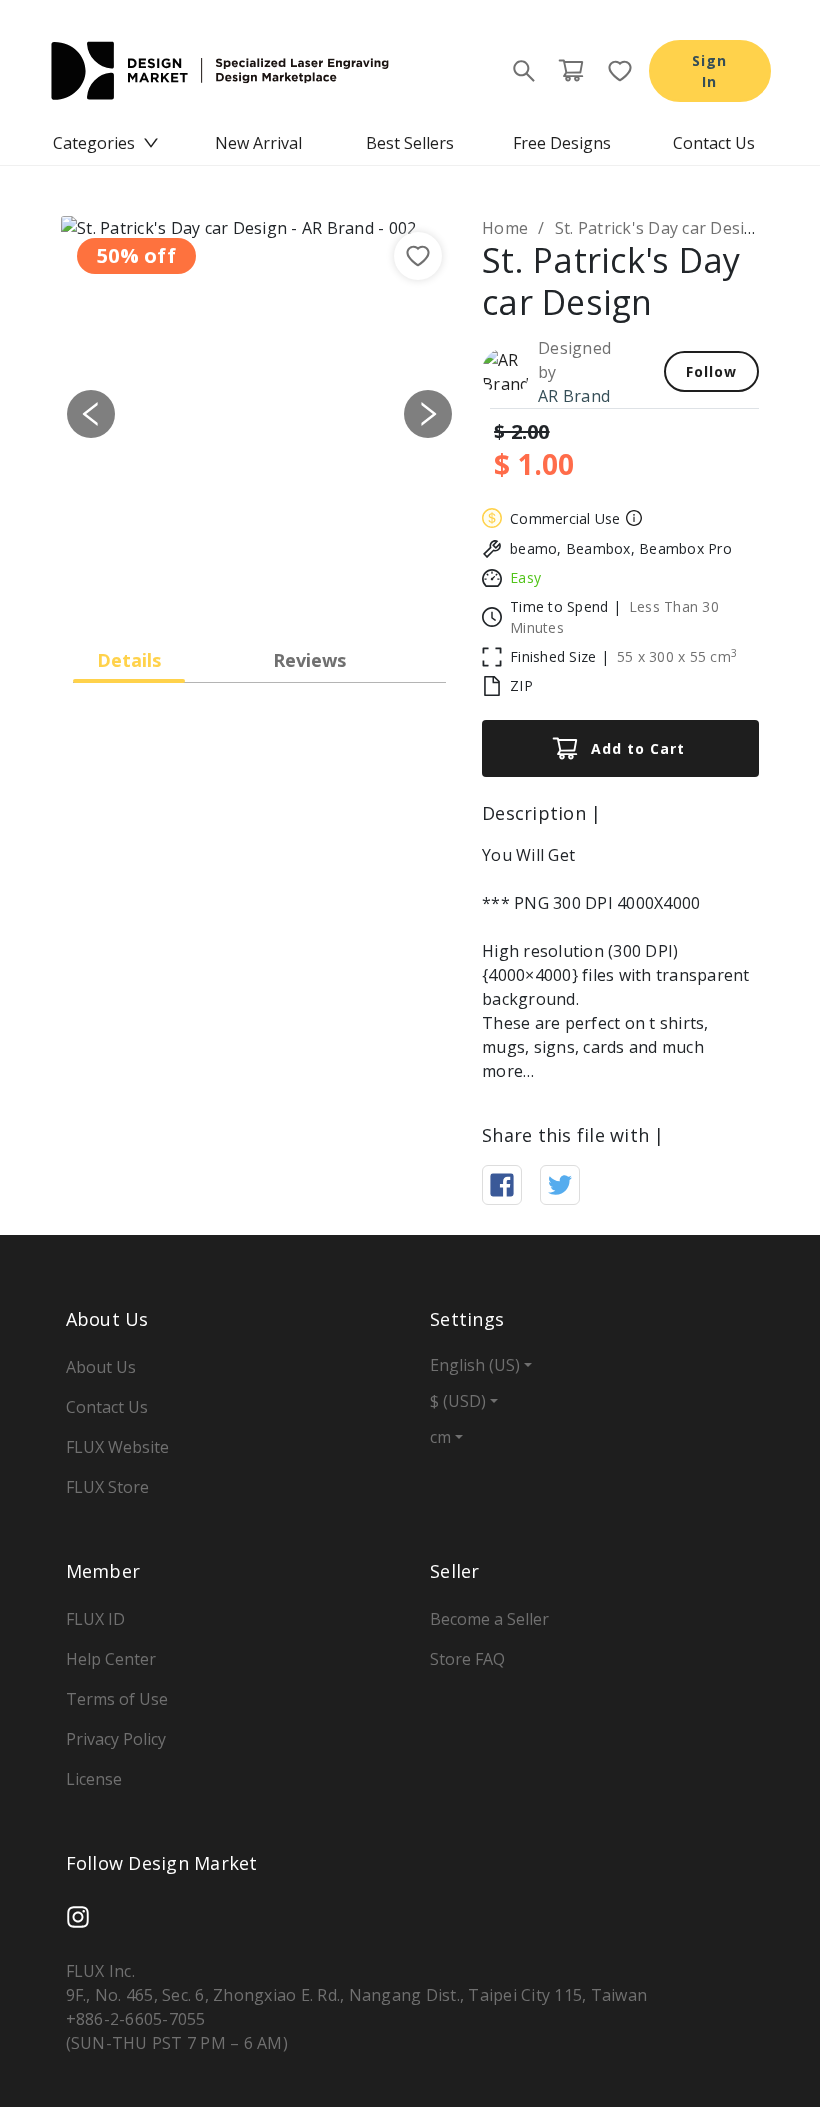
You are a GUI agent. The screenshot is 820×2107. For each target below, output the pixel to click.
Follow (711, 371)
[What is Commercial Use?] (631, 518)
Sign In (709, 71)
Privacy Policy (116, 1739)
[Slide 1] (242, 585)
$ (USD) (458, 1401)
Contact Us (714, 143)
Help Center (111, 1659)
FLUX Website (117, 1447)
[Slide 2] (278, 585)
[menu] (410, 143)
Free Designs (562, 143)
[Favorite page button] (614, 71)
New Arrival (258, 143)
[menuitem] (106, 143)
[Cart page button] (571, 71)
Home (505, 228)
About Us (101, 1367)
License (94, 1779)
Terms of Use (117, 1699)
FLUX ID (95, 1619)
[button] (91, 414)
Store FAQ (467, 1659)
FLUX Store (107, 1487)
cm (440, 1437)
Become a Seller (489, 1619)
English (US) (475, 1365)
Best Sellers (410, 143)
